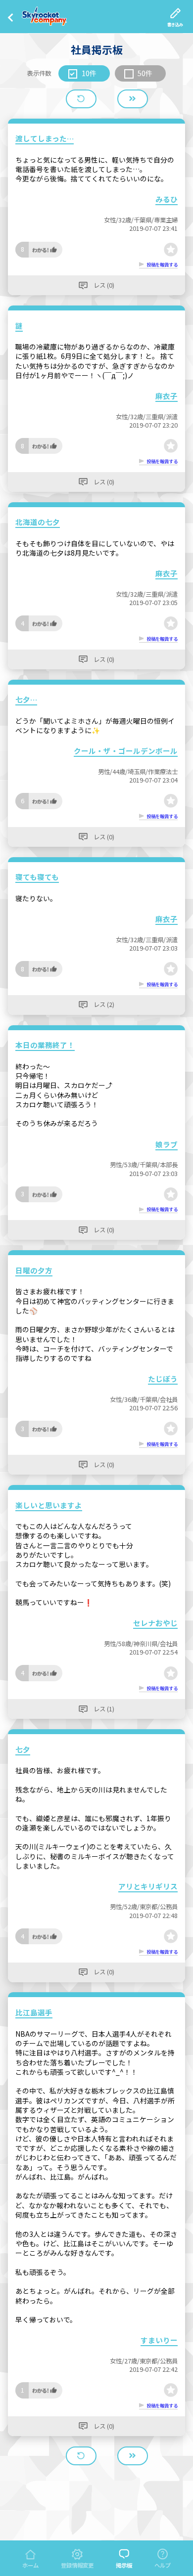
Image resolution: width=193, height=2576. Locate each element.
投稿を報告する (162, 264)
